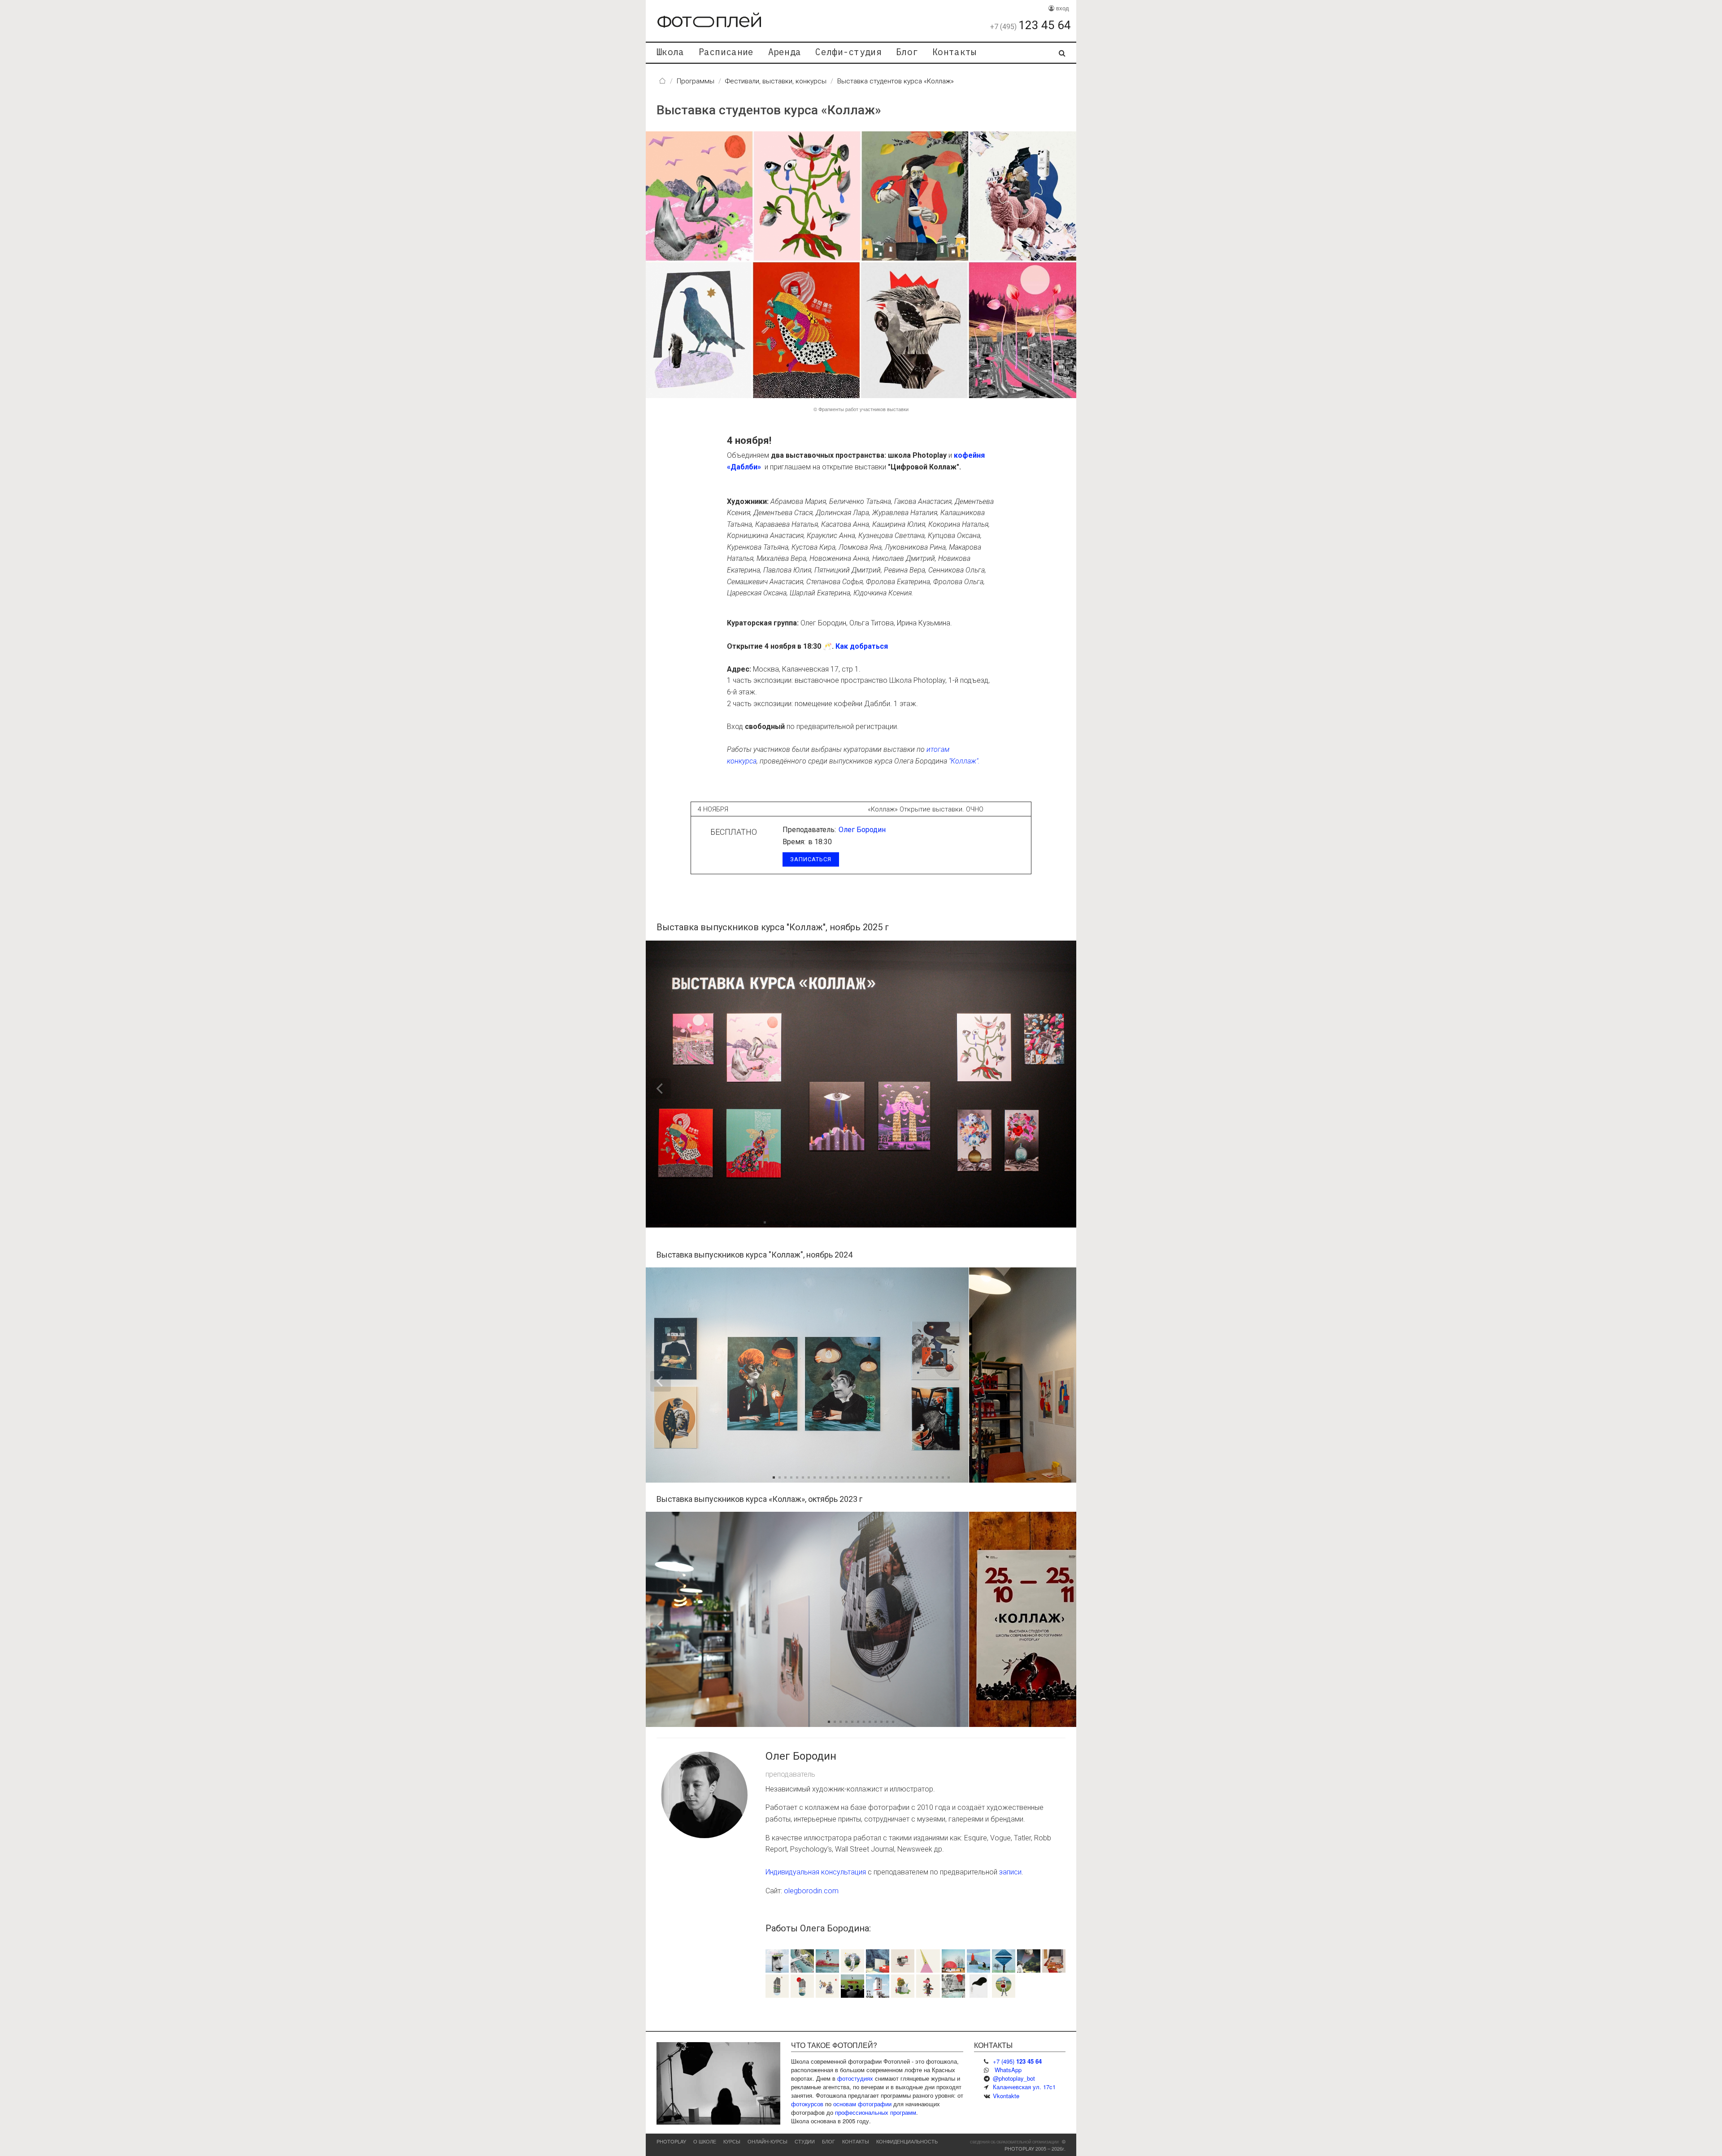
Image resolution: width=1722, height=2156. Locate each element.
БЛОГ (828, 2141)
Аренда (785, 52)
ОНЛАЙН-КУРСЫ (768, 2141)
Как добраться (862, 646)
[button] (990, 1084)
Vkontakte (1006, 2096)
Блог (907, 52)
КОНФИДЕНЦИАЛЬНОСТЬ (907, 2141)
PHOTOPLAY (671, 2141)
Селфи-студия (848, 52)
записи (1010, 1872)
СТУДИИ (805, 2141)
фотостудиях (855, 2078)
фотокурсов (807, 2104)
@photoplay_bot (1014, 2078)
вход (1062, 8)
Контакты (954, 52)
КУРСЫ (732, 2141)
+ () (1017, 2061)
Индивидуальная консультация (816, 1872)
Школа (670, 52)
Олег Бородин (862, 830)
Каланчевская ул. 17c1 (1024, 2087)
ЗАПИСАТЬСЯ (811, 859)
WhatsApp (1008, 2070)
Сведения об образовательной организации (1014, 2142)
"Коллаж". (964, 761)
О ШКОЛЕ (705, 2141)
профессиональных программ (876, 2112)
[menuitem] (670, 53)
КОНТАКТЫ (856, 2141)
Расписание (726, 52)
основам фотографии (862, 2104)
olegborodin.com (811, 1891)
